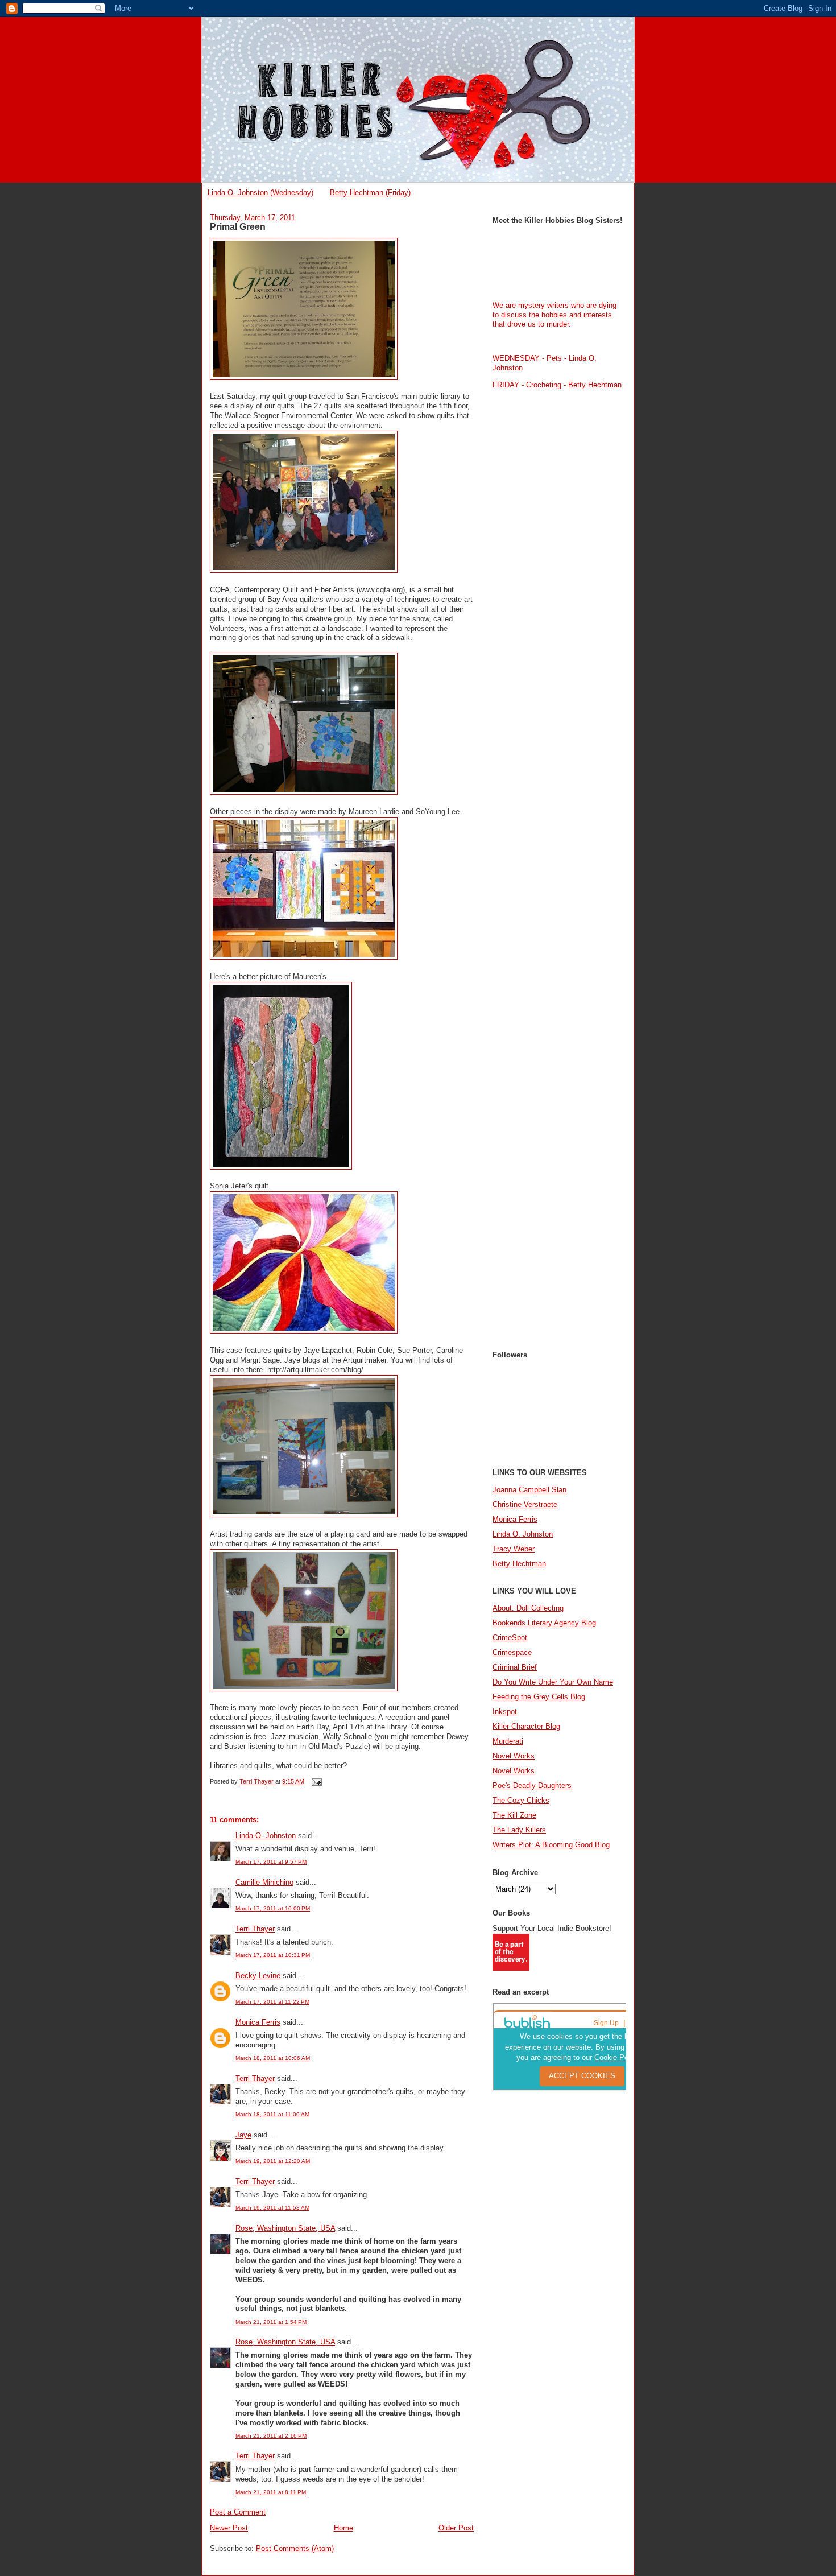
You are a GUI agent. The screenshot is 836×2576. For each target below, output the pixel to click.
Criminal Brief (515, 1667)
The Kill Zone (514, 1815)
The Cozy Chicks (521, 1800)
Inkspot (505, 1712)
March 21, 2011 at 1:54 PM (271, 2322)
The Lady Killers (519, 1830)
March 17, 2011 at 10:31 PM (273, 1955)
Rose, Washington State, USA (285, 2228)
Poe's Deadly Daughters (532, 1786)
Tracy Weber (514, 1549)
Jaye (243, 2135)
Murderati (508, 1741)
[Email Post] (316, 1782)
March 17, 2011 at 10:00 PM (273, 1908)
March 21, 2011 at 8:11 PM (271, 2492)
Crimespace (512, 1652)
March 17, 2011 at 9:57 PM (271, 1862)
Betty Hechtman (519, 1564)
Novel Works (514, 1756)
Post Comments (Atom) (295, 2548)
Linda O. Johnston (266, 1836)
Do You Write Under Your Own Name (553, 1682)
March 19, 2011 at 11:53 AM (272, 2208)
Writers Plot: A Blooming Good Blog (551, 1845)
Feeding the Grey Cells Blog (539, 1697)
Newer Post (229, 2528)
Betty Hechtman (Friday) (370, 193)
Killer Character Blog (526, 1726)
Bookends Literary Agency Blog (544, 1623)
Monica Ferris (258, 2022)
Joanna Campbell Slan (529, 1490)
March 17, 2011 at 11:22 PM (272, 2002)
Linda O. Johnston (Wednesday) (260, 193)
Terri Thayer (255, 1929)
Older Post (456, 2528)
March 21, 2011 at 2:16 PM (271, 2436)
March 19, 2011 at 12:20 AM (273, 2161)
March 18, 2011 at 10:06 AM (273, 2058)
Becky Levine (258, 1976)
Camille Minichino (264, 1882)
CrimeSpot (510, 1638)
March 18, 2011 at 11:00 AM (272, 2114)
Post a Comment (238, 2512)
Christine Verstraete (525, 1504)
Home (343, 2528)
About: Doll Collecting (528, 1608)
